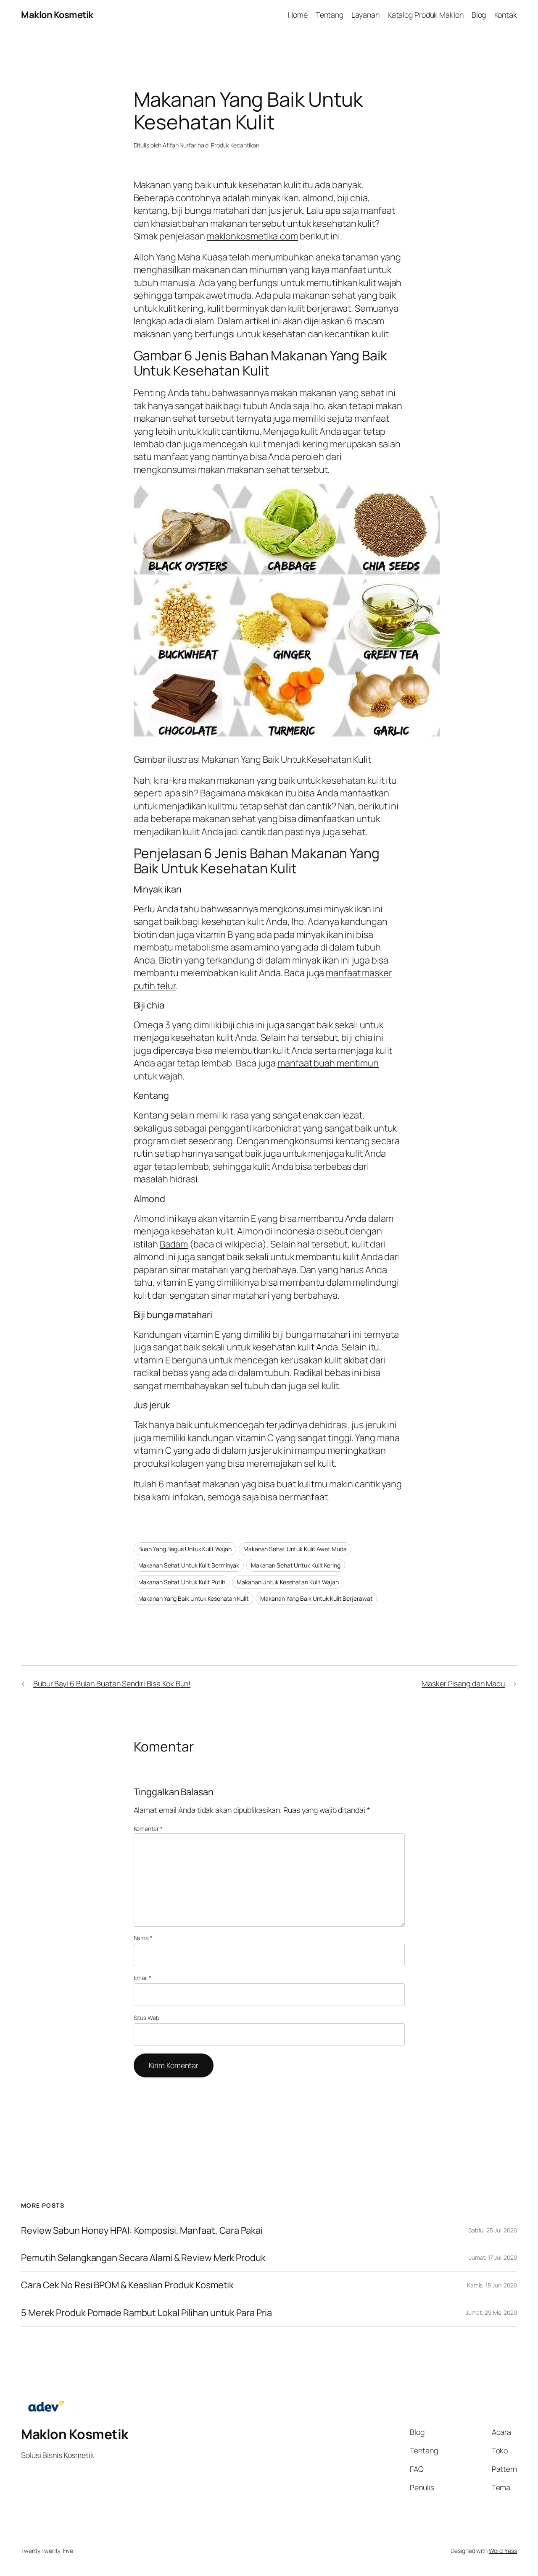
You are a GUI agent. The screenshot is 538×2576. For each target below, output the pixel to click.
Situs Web (146, 2018)
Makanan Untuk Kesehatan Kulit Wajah (288, 1582)
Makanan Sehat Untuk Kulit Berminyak (189, 1565)
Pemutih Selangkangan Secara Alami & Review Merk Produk (143, 2258)
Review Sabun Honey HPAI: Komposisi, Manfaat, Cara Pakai (142, 2230)
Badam (174, 1244)
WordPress (503, 2551)
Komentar (148, 1829)
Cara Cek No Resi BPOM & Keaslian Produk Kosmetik (127, 2285)
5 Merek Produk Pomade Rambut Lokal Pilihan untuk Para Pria (146, 2313)
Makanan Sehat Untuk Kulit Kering (296, 1565)
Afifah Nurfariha (183, 145)
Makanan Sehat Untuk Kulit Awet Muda (295, 1549)
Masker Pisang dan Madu (463, 1683)
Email (142, 1978)
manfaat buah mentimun (328, 1063)
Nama (143, 1938)
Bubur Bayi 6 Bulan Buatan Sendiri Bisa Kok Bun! (112, 1683)
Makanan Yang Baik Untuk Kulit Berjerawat (316, 1598)
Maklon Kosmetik (57, 15)
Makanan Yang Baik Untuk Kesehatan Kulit (194, 1598)
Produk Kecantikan (235, 145)
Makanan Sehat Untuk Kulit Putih (182, 1582)
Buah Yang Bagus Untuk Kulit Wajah (185, 1549)
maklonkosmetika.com (252, 236)
